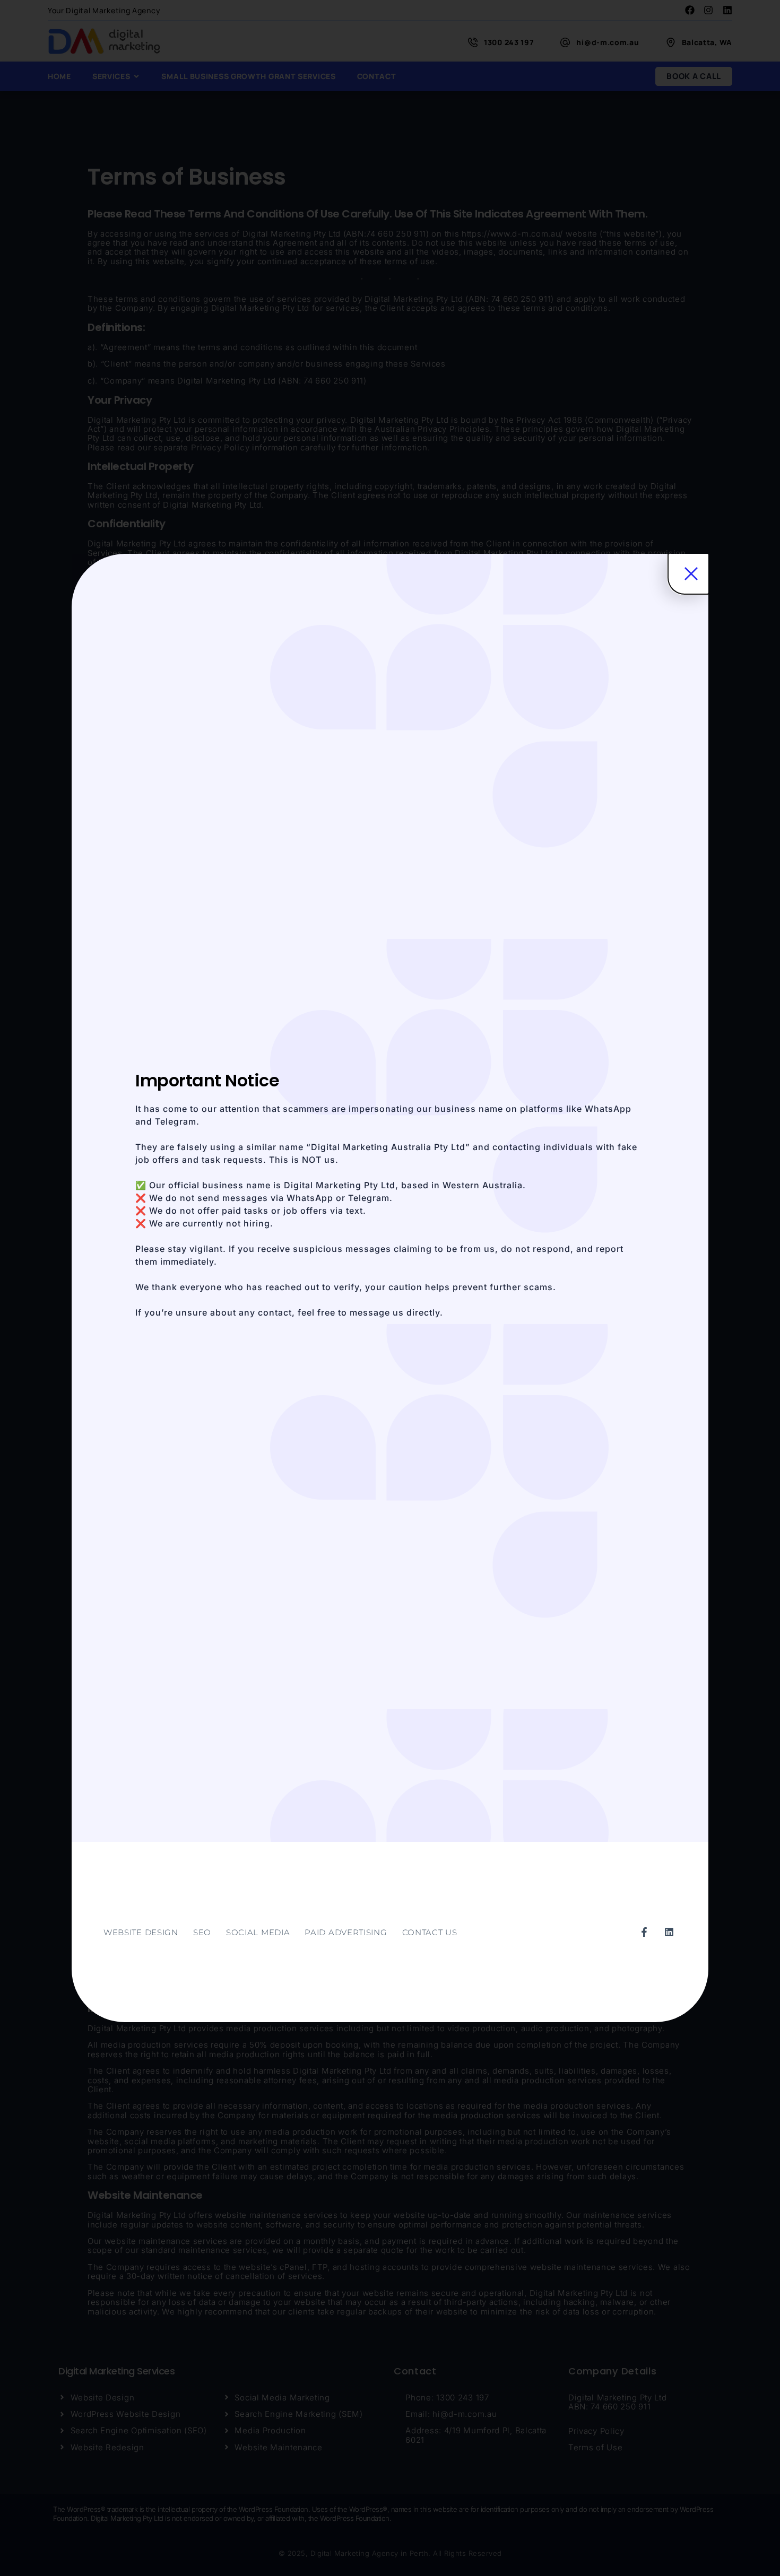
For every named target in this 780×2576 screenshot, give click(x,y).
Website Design (141, 1932)
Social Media (258, 1932)
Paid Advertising (346, 1932)
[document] (390, 1288)
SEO (202, 1932)
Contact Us (430, 1932)
